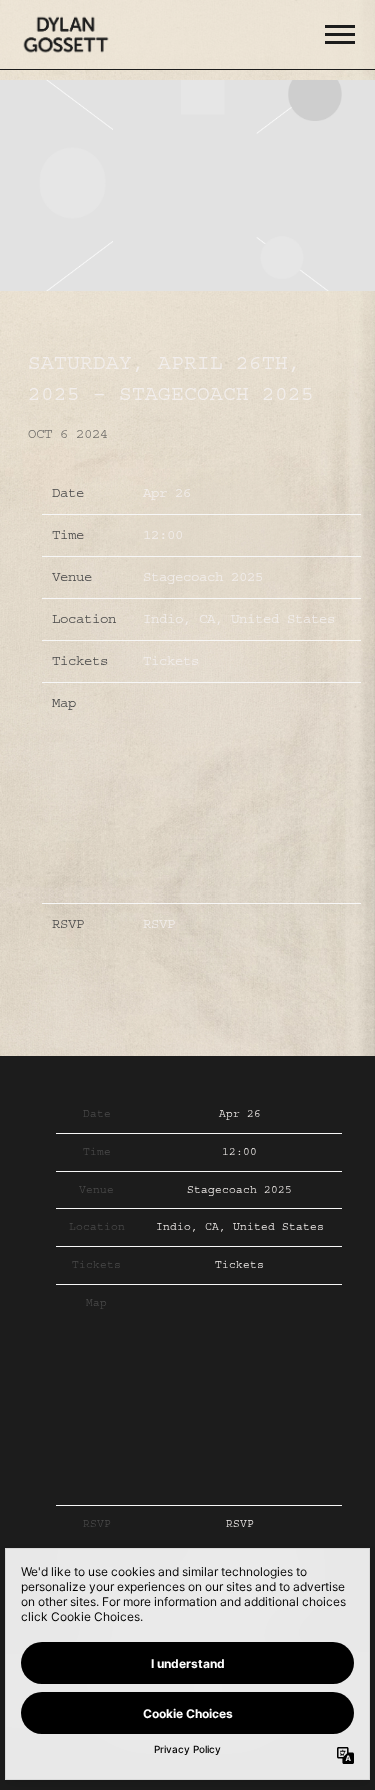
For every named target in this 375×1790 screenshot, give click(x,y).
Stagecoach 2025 (203, 577)
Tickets (171, 661)
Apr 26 (167, 493)
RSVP (159, 924)
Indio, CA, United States (239, 619)
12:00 (163, 535)
